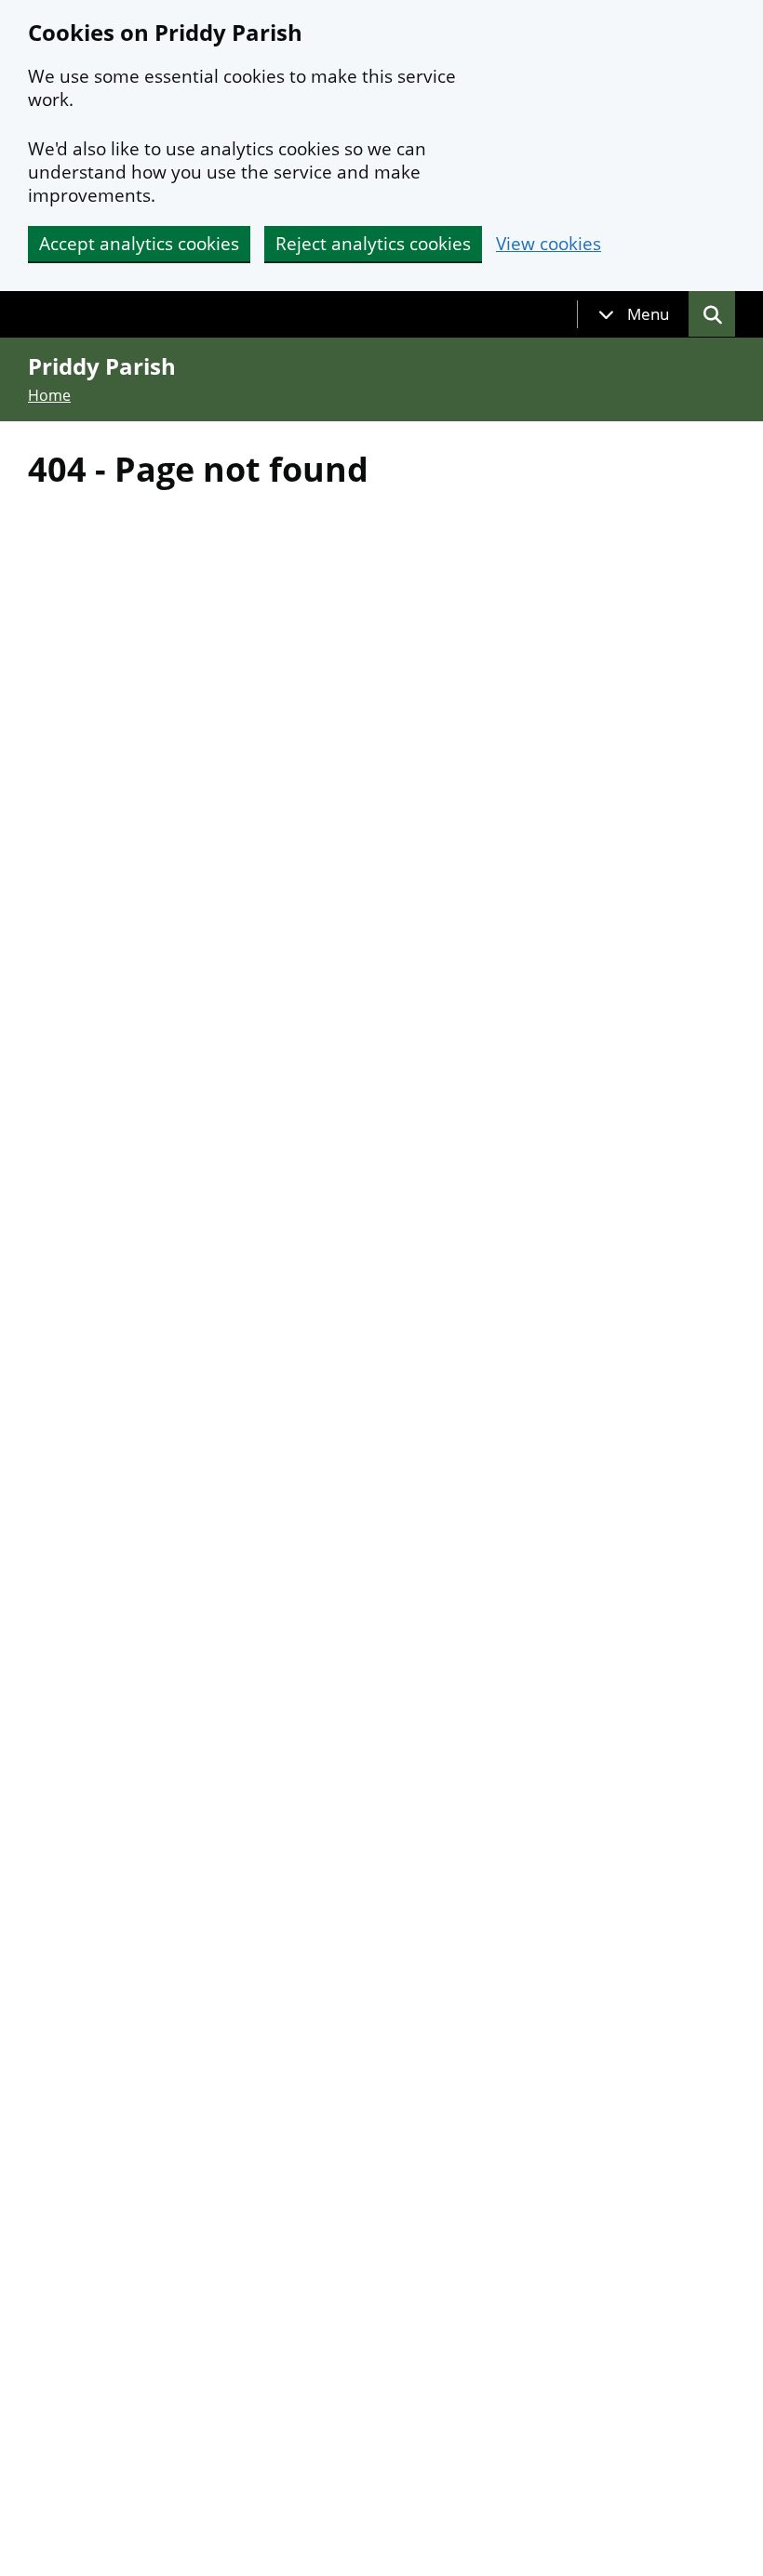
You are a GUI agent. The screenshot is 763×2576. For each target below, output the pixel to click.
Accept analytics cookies (139, 244)
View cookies (549, 244)
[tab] (634, 314)
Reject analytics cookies (373, 244)
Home (49, 395)
